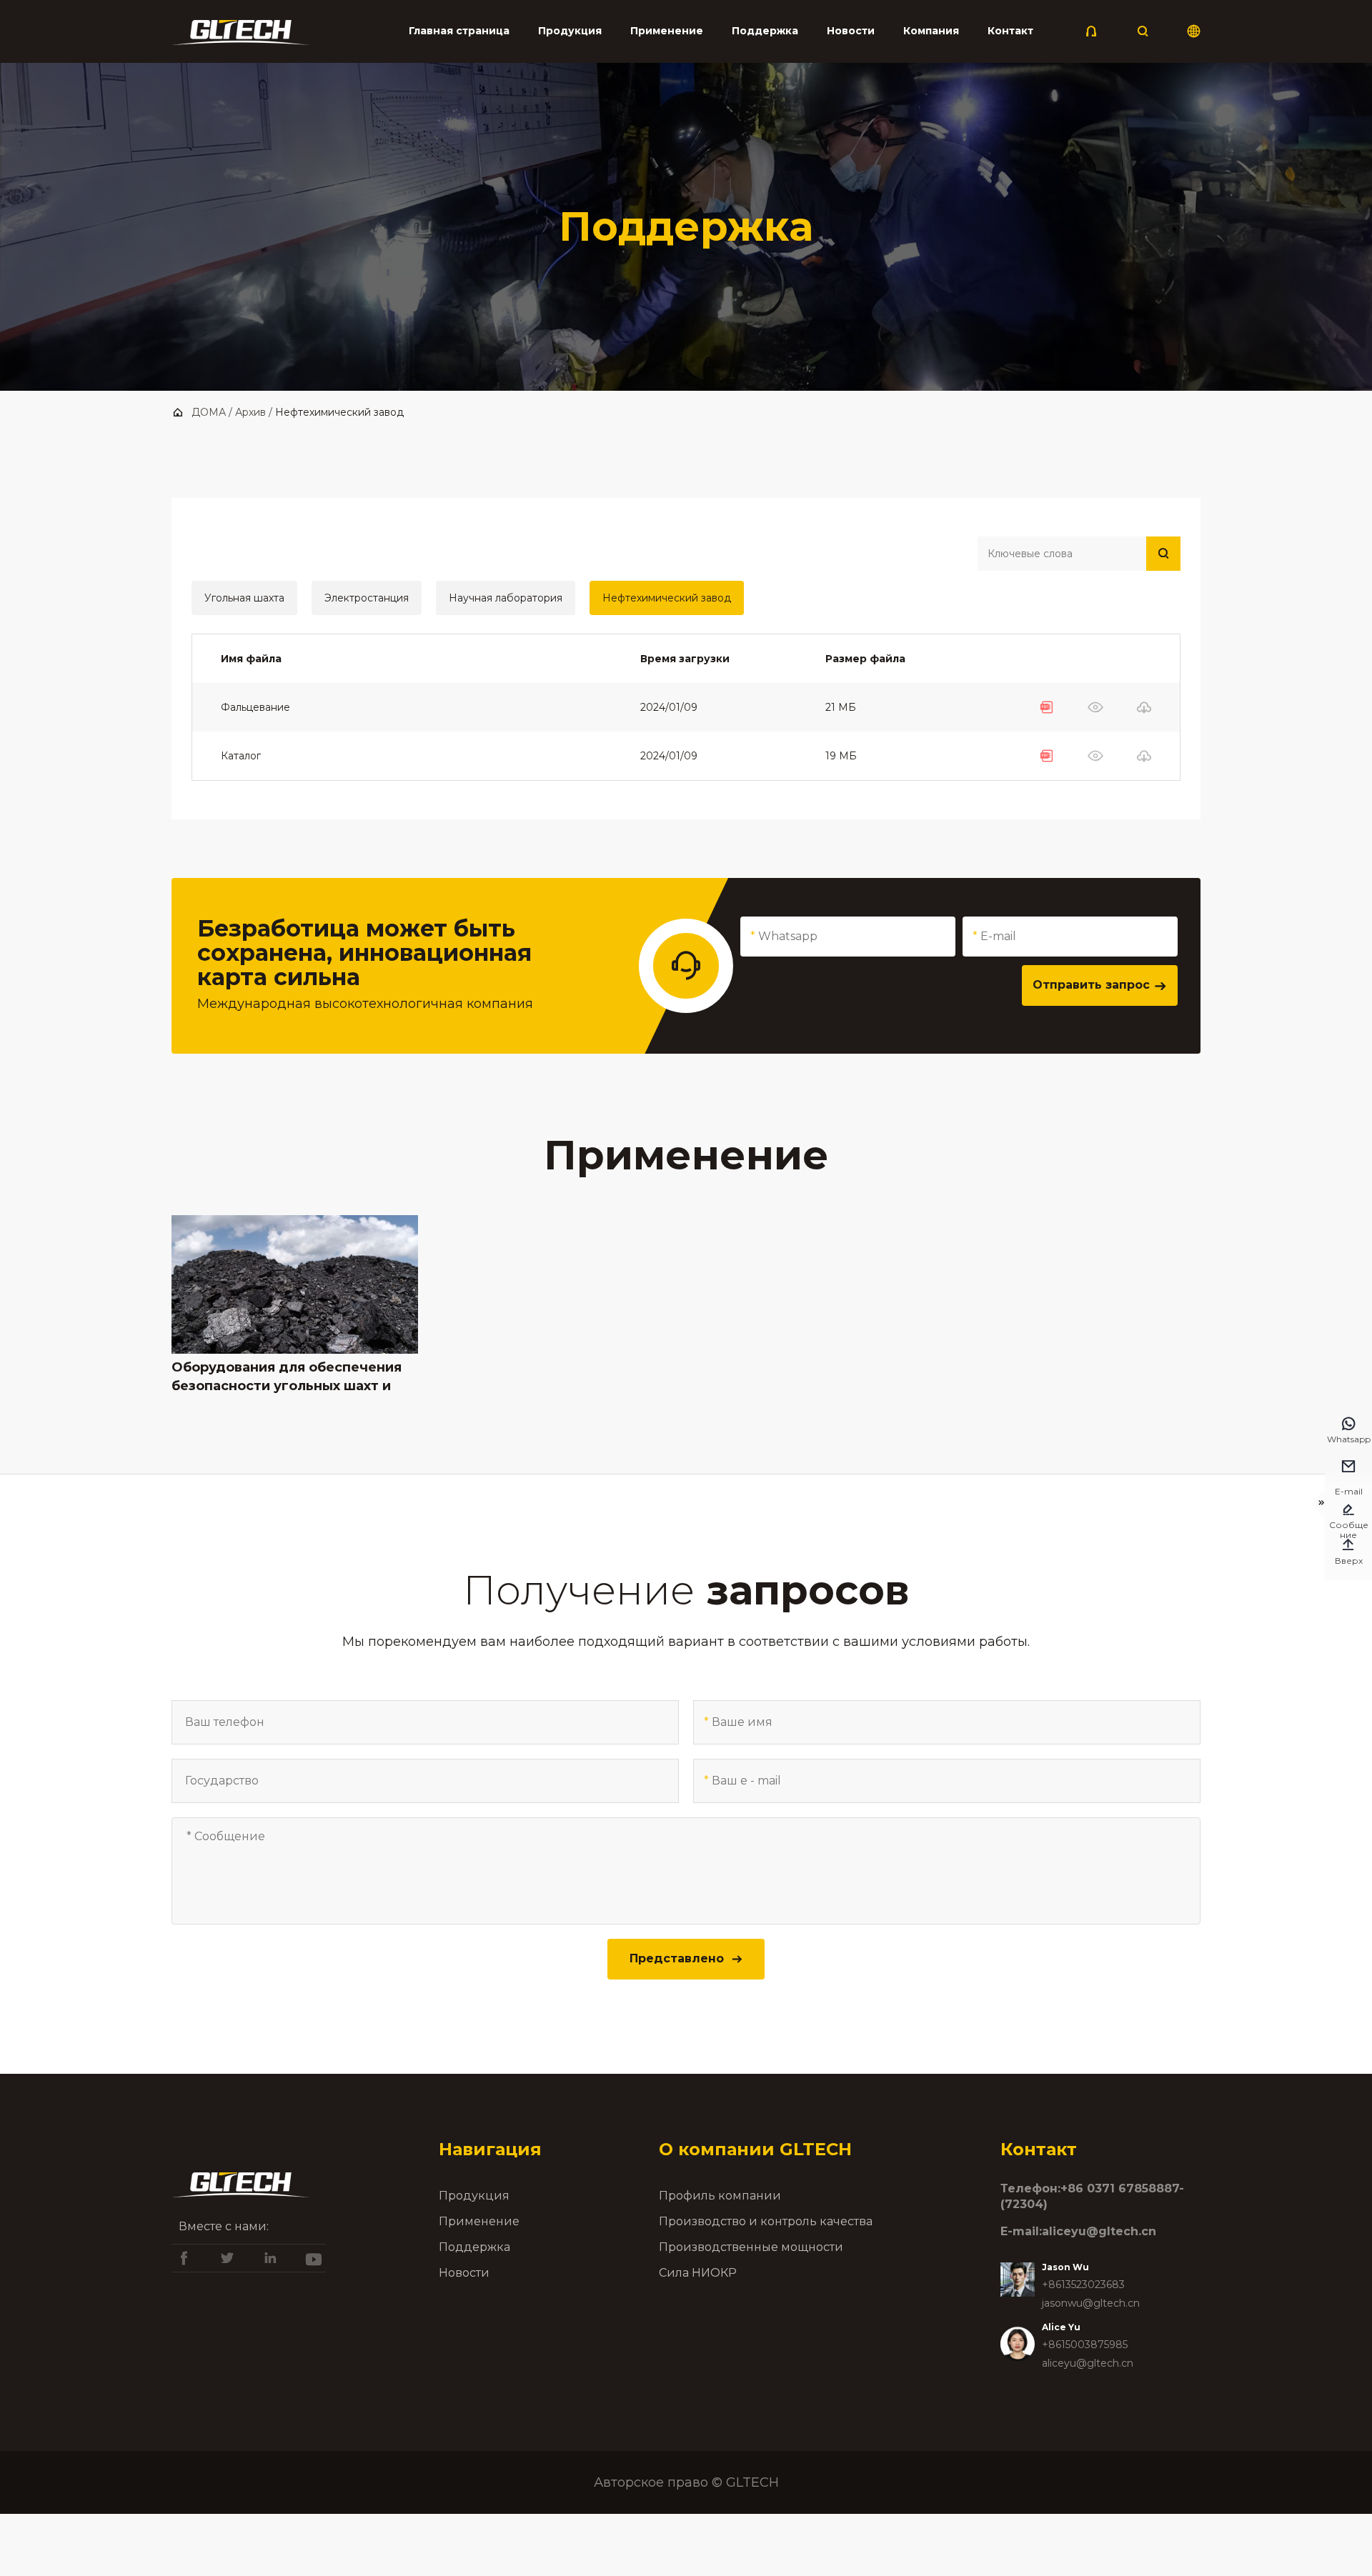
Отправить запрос (1100, 985)
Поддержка (765, 31)
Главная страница (459, 31)
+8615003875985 (1085, 2345)
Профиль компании (720, 2196)
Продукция (570, 31)
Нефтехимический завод (667, 598)
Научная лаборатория (506, 598)
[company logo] (241, 36)
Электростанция (367, 598)
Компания (931, 31)
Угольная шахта (244, 598)
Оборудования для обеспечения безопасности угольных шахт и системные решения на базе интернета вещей (287, 1377)
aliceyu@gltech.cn (1088, 2363)
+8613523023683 (1083, 2285)
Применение (667, 31)
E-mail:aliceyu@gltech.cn (1078, 2231)
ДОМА (209, 412)
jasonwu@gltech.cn (1091, 2303)
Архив (250, 412)
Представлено (686, 1958)
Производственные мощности (751, 2247)
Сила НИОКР (698, 2273)
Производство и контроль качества (766, 2221)
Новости (851, 31)
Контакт (1010, 31)
